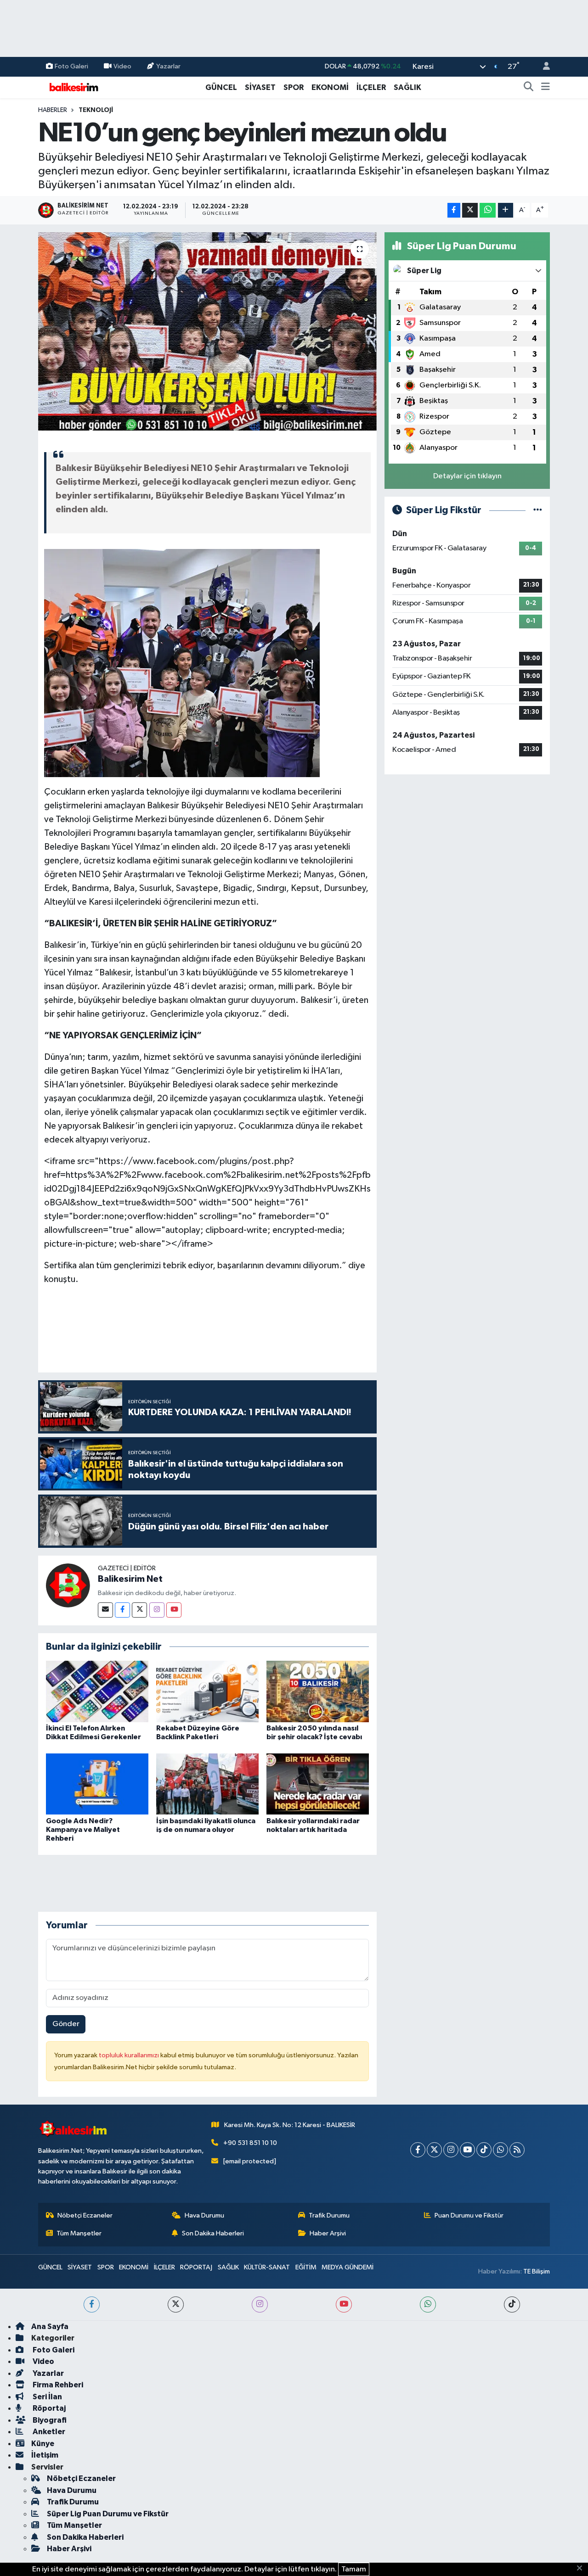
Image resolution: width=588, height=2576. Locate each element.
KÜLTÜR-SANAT (267, 2267)
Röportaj (48, 2408)
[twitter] (176, 2304)
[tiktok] (512, 2304)
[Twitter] (139, 1610)
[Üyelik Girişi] (543, 67)
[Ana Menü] (546, 88)
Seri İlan (47, 2397)
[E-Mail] (105, 1610)
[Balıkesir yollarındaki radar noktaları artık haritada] (318, 1784)
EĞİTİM (306, 2267)
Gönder (66, 2024)
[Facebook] (122, 1610)
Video (122, 66)
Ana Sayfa (50, 2327)
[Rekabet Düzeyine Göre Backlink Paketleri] (207, 1691)
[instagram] (260, 2304)
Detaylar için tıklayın (467, 476)
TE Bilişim (537, 2271)
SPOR (294, 87)
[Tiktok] (484, 2150)
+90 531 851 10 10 (250, 2143)
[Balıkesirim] (73, 87)
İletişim (45, 2455)
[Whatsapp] (500, 2150)
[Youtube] (174, 1610)
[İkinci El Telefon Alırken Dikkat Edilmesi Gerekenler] (97, 1691)
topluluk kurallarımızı (130, 2055)
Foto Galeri (71, 66)
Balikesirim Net (130, 1579)
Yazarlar (168, 66)
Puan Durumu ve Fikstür (469, 2215)
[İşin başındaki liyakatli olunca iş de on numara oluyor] (207, 1784)
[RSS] (517, 2150)
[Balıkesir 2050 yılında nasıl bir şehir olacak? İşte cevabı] (318, 1691)
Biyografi (49, 2420)
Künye (43, 2444)
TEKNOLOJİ (96, 110)
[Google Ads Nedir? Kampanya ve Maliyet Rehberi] (97, 1784)
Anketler (48, 2432)
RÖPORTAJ (196, 2267)
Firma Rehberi (57, 2385)
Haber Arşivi (328, 2233)
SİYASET (260, 87)
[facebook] (92, 2304)
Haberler (53, 110)
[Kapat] (582, 2569)
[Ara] (529, 88)
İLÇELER (371, 87)
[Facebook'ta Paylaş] (454, 210)
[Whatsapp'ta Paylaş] (488, 210)
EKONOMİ (330, 87)
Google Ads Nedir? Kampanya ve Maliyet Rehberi (83, 1830)
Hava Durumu (204, 2215)
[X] (434, 2150)
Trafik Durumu (329, 2215)
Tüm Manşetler (79, 2233)
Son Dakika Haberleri (213, 2233)
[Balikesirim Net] (68, 1585)
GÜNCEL (221, 87)
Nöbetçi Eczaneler (85, 2215)
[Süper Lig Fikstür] (538, 510)
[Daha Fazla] (506, 210)
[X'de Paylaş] (470, 210)
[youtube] (344, 2304)
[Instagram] (157, 1610)
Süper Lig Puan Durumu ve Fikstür (108, 2514)
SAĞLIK (407, 87)
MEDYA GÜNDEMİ (348, 2267)
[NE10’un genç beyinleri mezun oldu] (207, 331)
